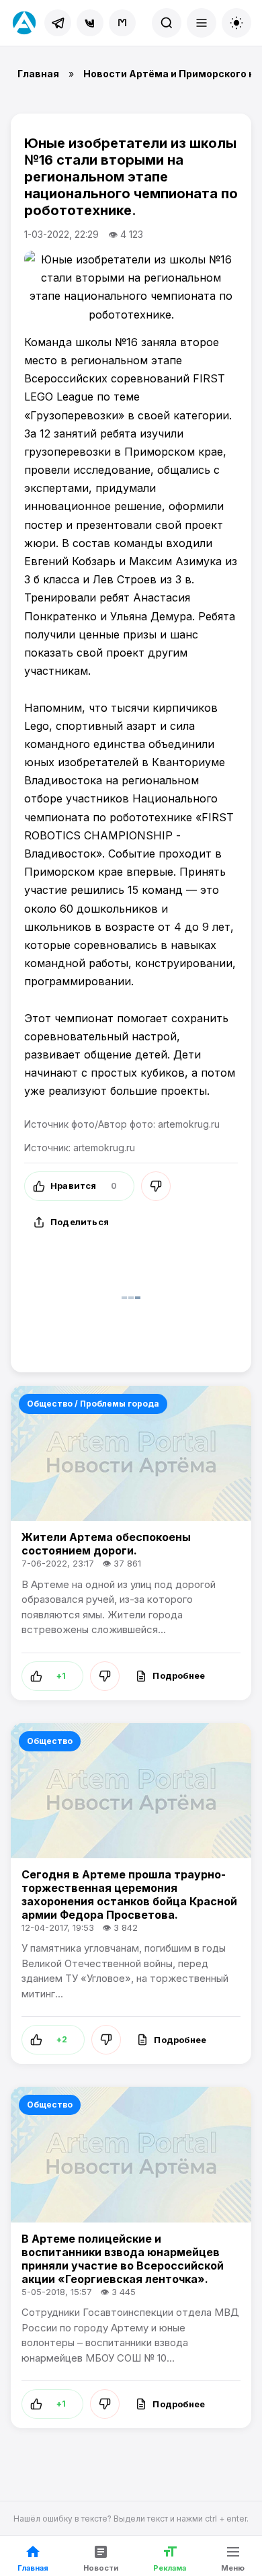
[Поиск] (167, 23)
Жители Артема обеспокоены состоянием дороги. (106, 1544)
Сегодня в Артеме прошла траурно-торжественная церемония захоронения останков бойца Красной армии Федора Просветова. (129, 1895)
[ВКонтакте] (90, 23)
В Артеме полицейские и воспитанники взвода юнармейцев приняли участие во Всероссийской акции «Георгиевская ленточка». (123, 2259)
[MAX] (122, 23)
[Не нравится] (156, 1186)
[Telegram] (58, 23)
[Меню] (202, 23)
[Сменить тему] (236, 23)
